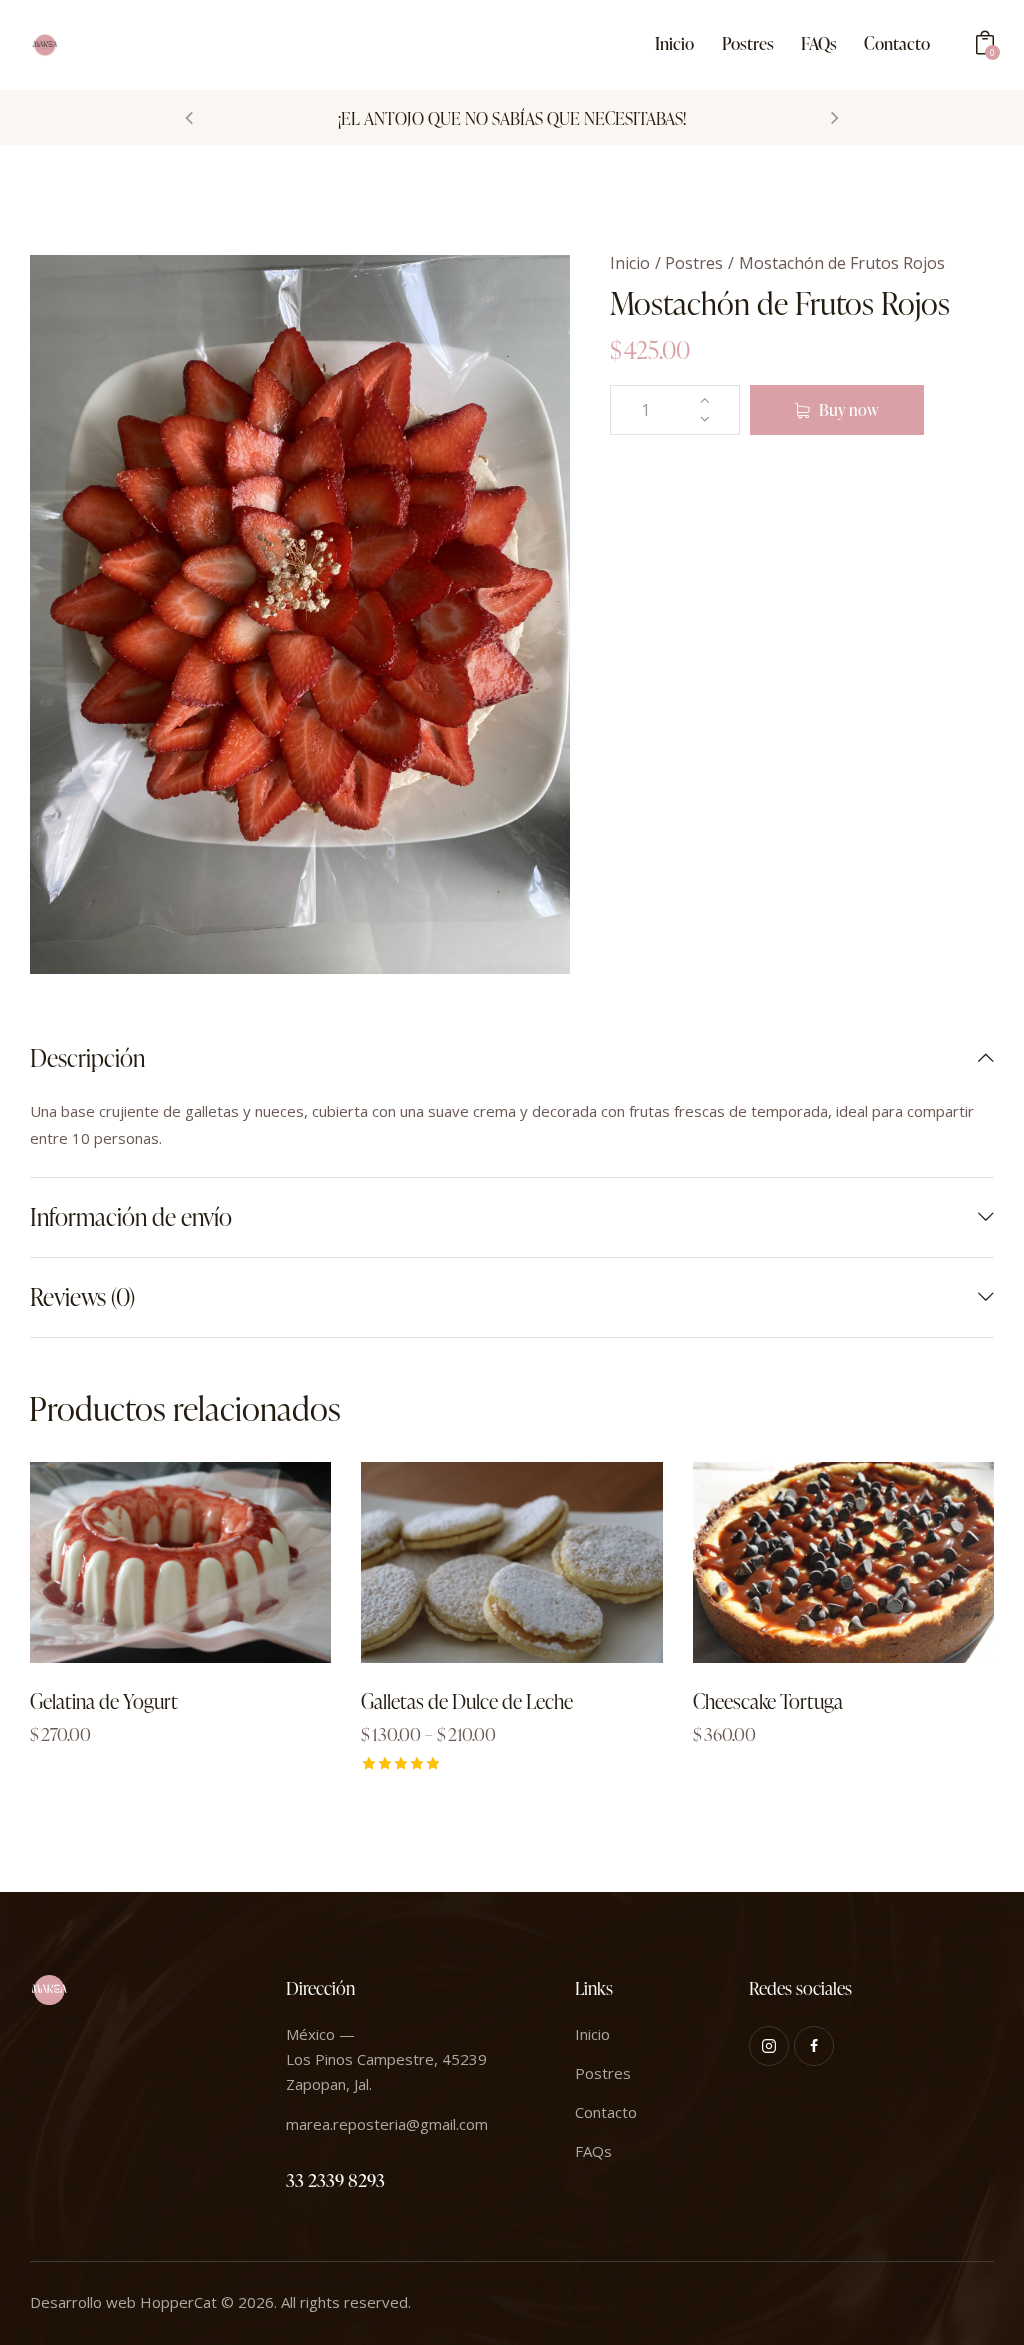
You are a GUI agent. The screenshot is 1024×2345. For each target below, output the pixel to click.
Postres (694, 263)
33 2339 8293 (335, 2179)
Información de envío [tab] (131, 1216)
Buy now (849, 410)
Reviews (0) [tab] (82, 1296)
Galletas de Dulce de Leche (467, 1701)
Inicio (630, 263)
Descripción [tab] (87, 1059)
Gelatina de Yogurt (104, 1701)
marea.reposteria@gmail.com (387, 2124)
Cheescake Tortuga (768, 1701)
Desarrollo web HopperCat (123, 2302)
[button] (189, 117)
